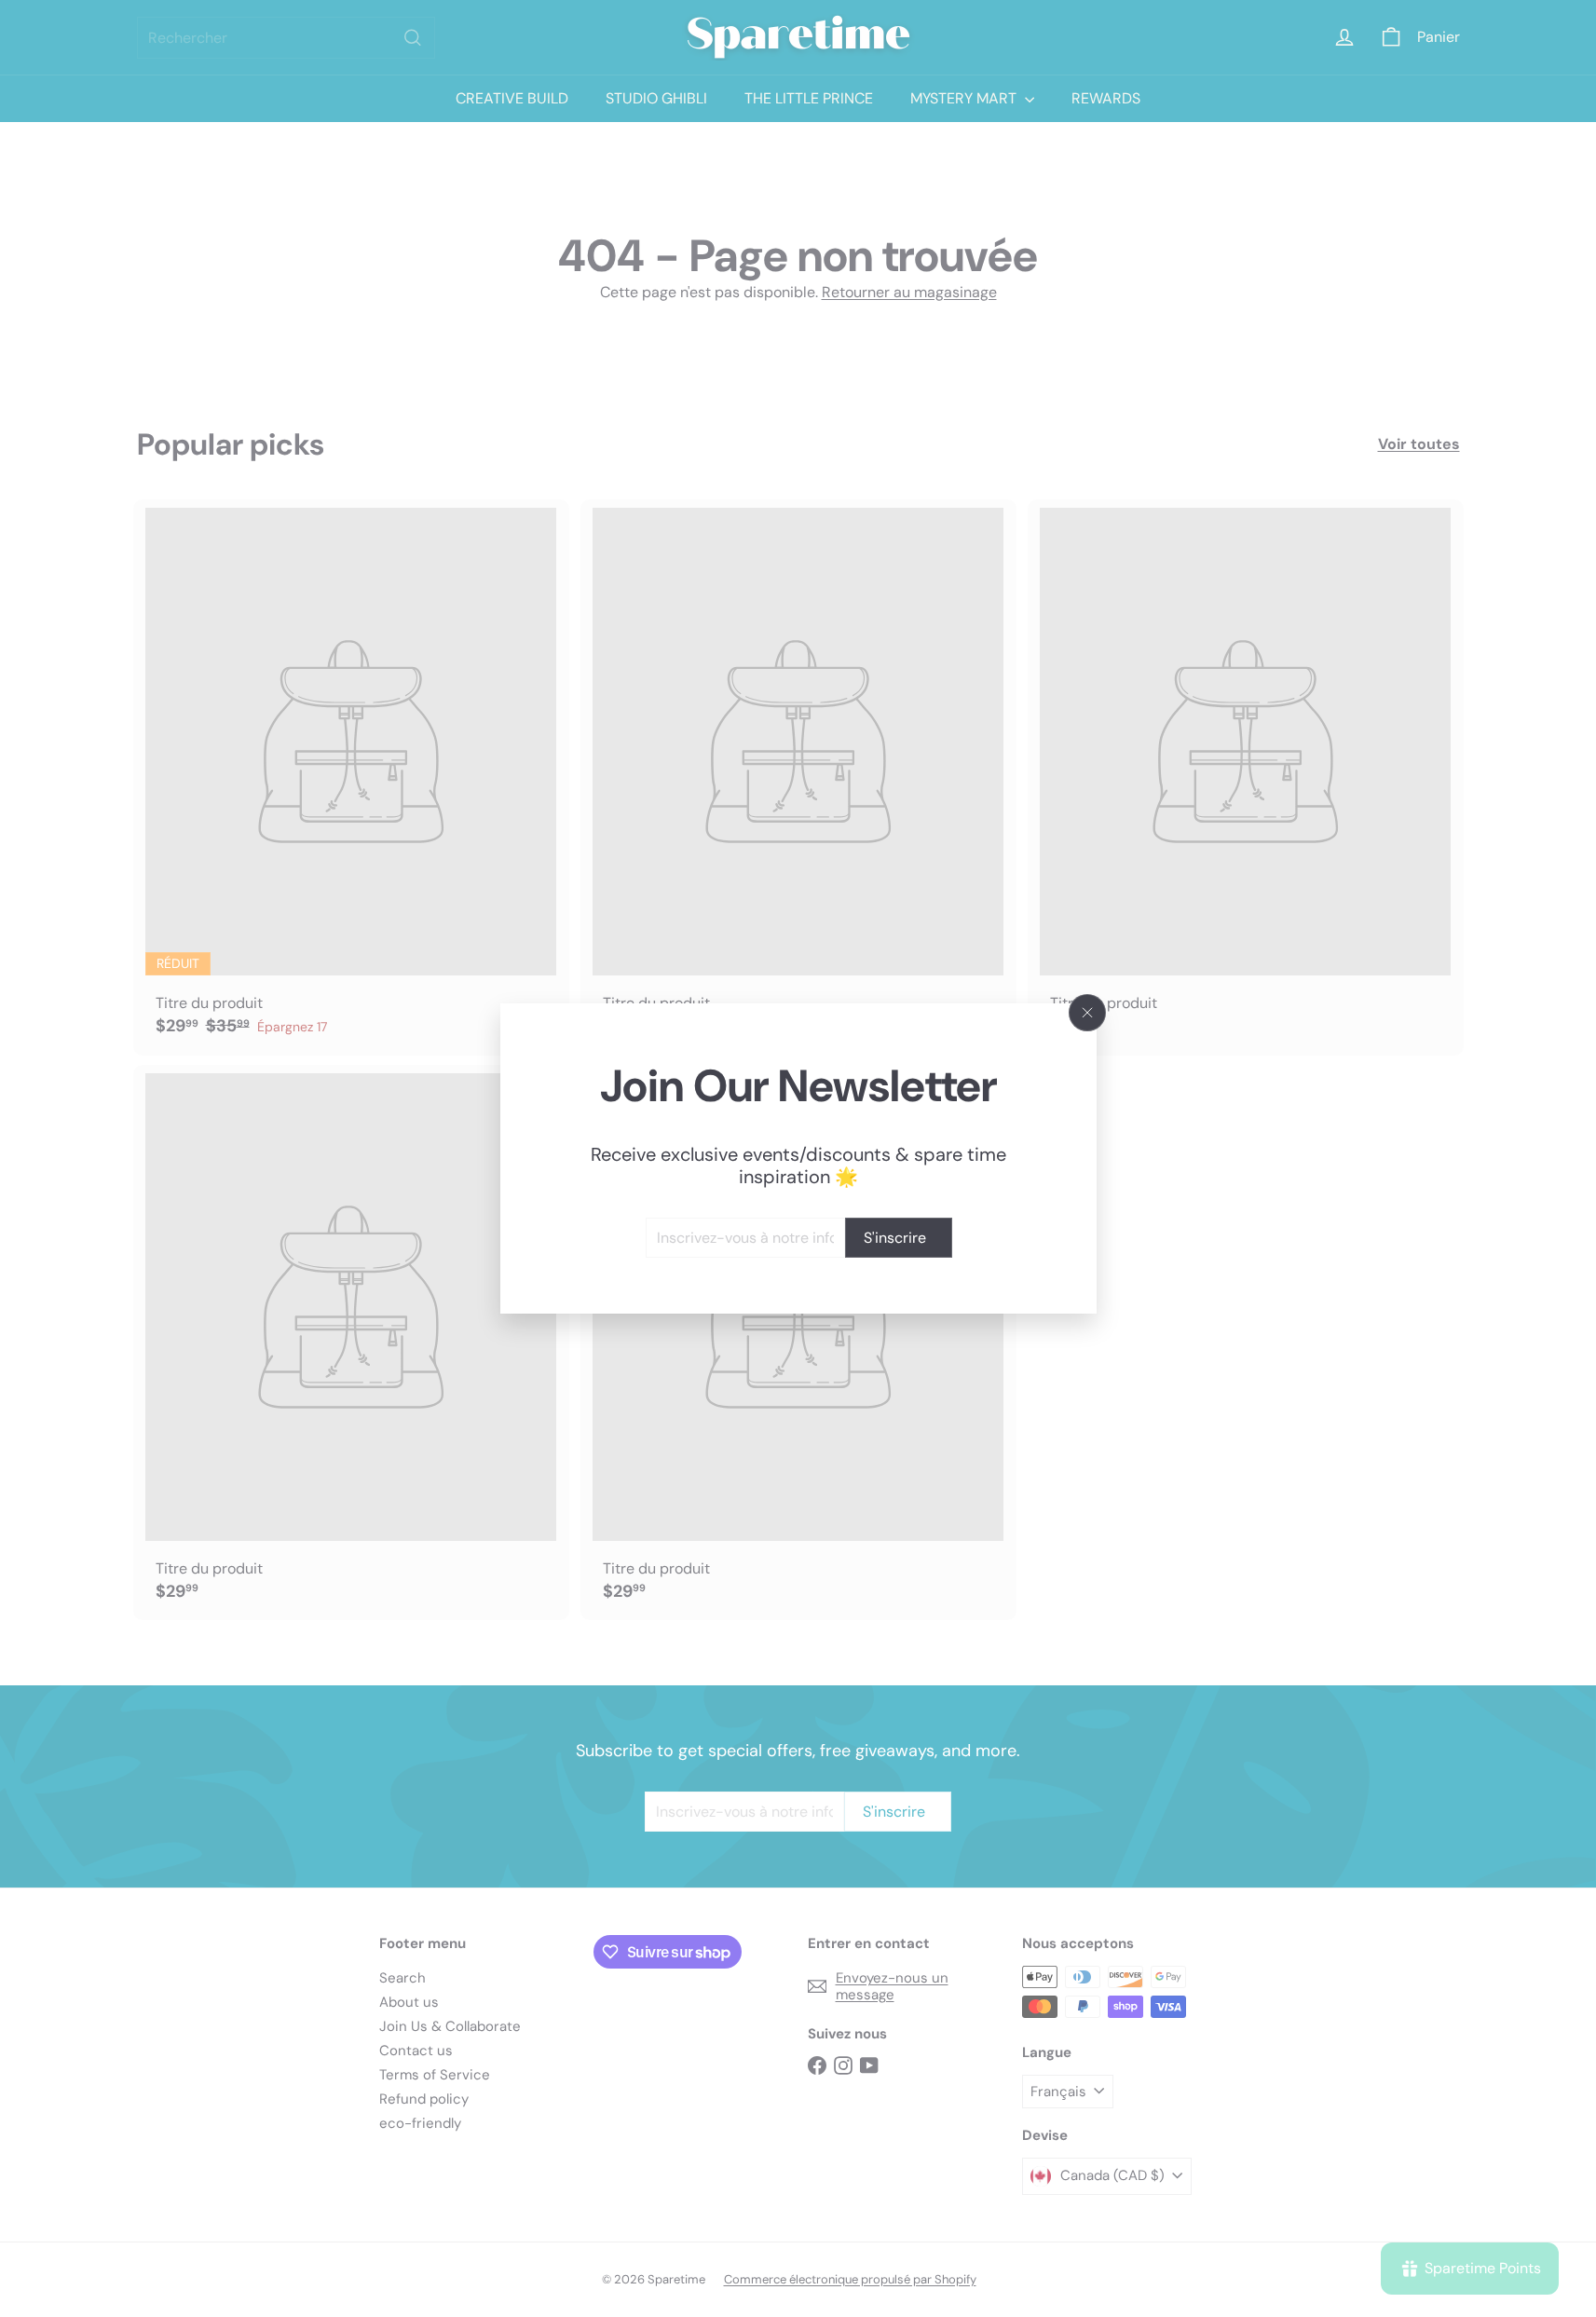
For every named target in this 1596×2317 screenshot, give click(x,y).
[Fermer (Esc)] (1087, 1013)
